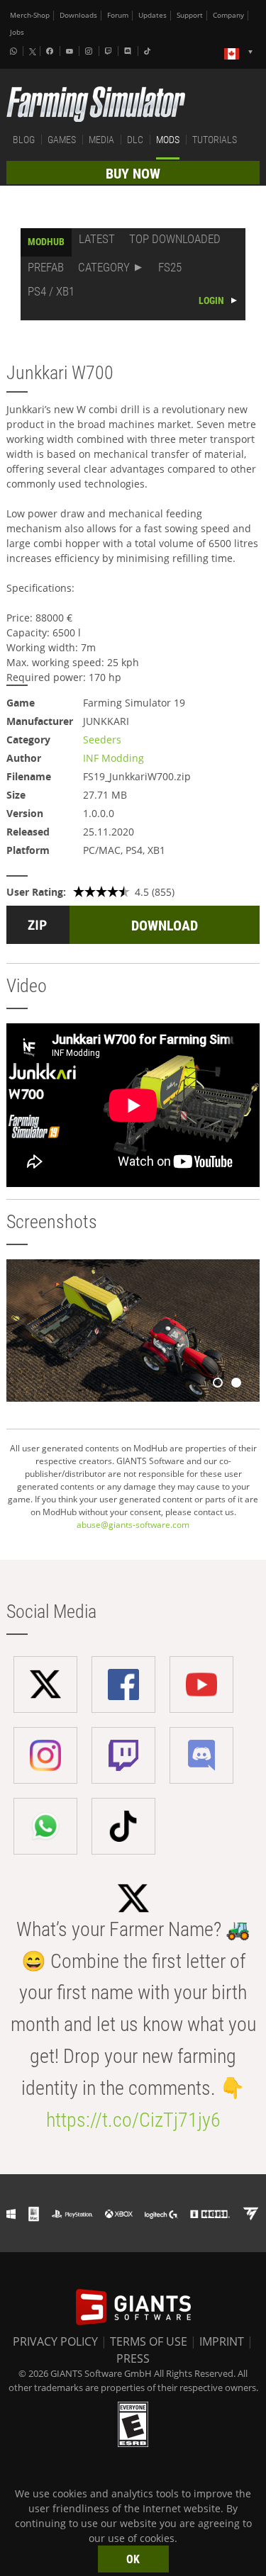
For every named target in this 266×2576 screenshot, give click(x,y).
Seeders (102, 739)
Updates (153, 15)
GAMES (62, 140)
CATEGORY (104, 267)
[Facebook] (51, 51)
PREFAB (46, 267)
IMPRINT (222, 2341)
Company (228, 15)
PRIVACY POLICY (55, 2341)
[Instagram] (90, 51)
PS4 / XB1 (51, 291)
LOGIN (211, 300)
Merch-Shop (30, 15)
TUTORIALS (215, 140)
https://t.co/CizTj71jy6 (133, 2120)
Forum (118, 15)
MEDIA (101, 140)
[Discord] (129, 51)
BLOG (24, 140)
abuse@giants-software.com (133, 1525)
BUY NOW (133, 174)
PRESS (133, 2358)
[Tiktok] (149, 51)
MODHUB (46, 242)
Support (190, 15)
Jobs (17, 32)
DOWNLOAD (165, 926)
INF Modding (113, 758)
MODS (168, 140)
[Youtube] (71, 51)
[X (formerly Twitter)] (33, 52)
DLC (135, 140)
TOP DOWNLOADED (175, 239)
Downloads (78, 15)
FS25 (170, 267)
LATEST (97, 239)
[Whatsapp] (15, 51)
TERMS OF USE (149, 2341)
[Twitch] (110, 51)
